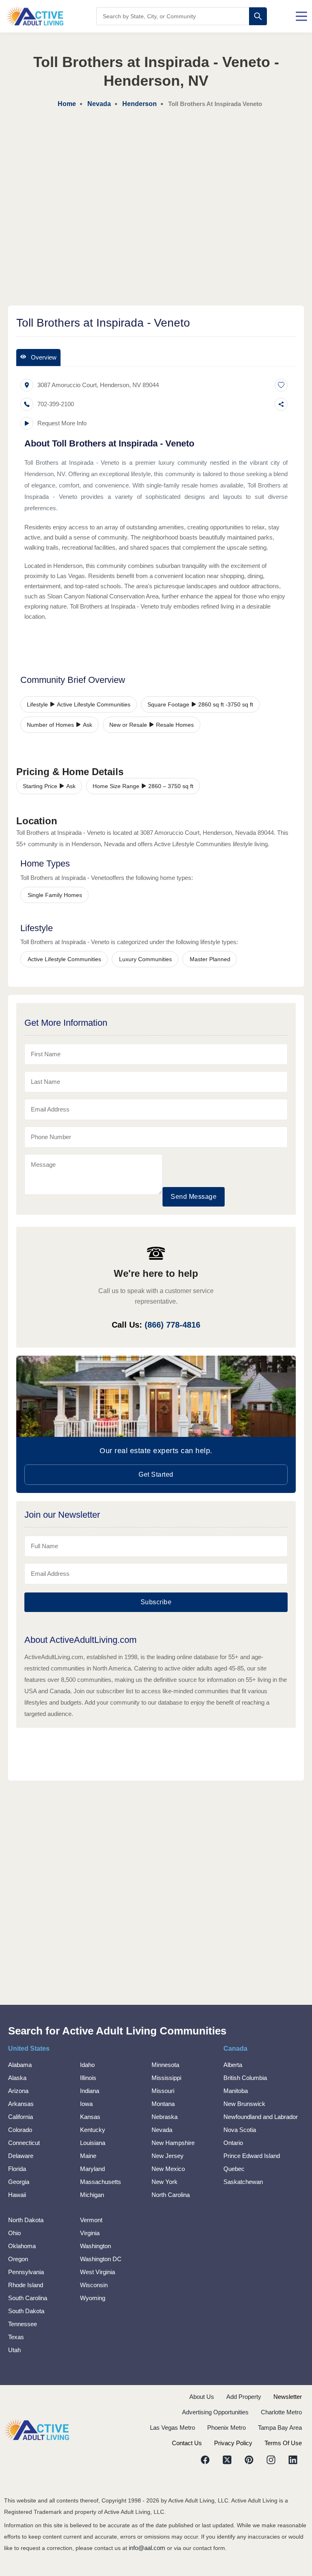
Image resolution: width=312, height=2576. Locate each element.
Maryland (92, 2169)
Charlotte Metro (281, 2412)
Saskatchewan (243, 2182)
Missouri (163, 2091)
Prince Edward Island (252, 2156)
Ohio (14, 2233)
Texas (16, 2337)
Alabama (20, 2065)
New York (165, 2182)
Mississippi (166, 2078)
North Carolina (171, 2195)
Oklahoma (22, 2246)
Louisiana (93, 2143)
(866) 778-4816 (172, 1325)
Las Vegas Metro (172, 2428)
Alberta (233, 2065)
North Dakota (26, 2220)
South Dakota (26, 2311)
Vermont (91, 2220)
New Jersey (168, 2156)
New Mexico (168, 2169)
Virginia (90, 2233)
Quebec (234, 2169)
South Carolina (28, 2298)
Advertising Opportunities (215, 2412)
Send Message (194, 1197)
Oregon (18, 2259)
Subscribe (156, 1602)
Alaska (17, 2078)
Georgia (19, 2182)
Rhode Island (26, 2285)
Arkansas (21, 2104)
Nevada (162, 2130)
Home (67, 104)
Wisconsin (94, 2285)
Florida (17, 2169)
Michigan (92, 2195)
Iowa (86, 2104)
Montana (163, 2104)
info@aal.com (147, 2548)
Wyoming (93, 2298)
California (21, 2117)
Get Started (156, 1474)
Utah (14, 2350)
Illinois (88, 2078)
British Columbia (245, 2078)
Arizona (18, 2091)
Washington (95, 2246)
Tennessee (23, 2324)
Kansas (90, 2117)
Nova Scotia (240, 2130)
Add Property (244, 2397)
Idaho (87, 2065)
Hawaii (17, 2195)
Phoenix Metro (226, 2428)
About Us (202, 2397)
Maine (88, 2156)
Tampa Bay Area (280, 2428)
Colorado (20, 2130)
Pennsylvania (26, 2272)
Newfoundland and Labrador (261, 2117)
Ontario (233, 2143)
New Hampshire (173, 2143)
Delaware (21, 2156)
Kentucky (93, 2130)
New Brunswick (244, 2104)
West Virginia (97, 2272)
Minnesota (165, 2065)
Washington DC (101, 2259)
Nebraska (165, 2117)
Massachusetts (101, 2182)
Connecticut (24, 2143)
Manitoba (236, 2091)
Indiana (90, 2091)
